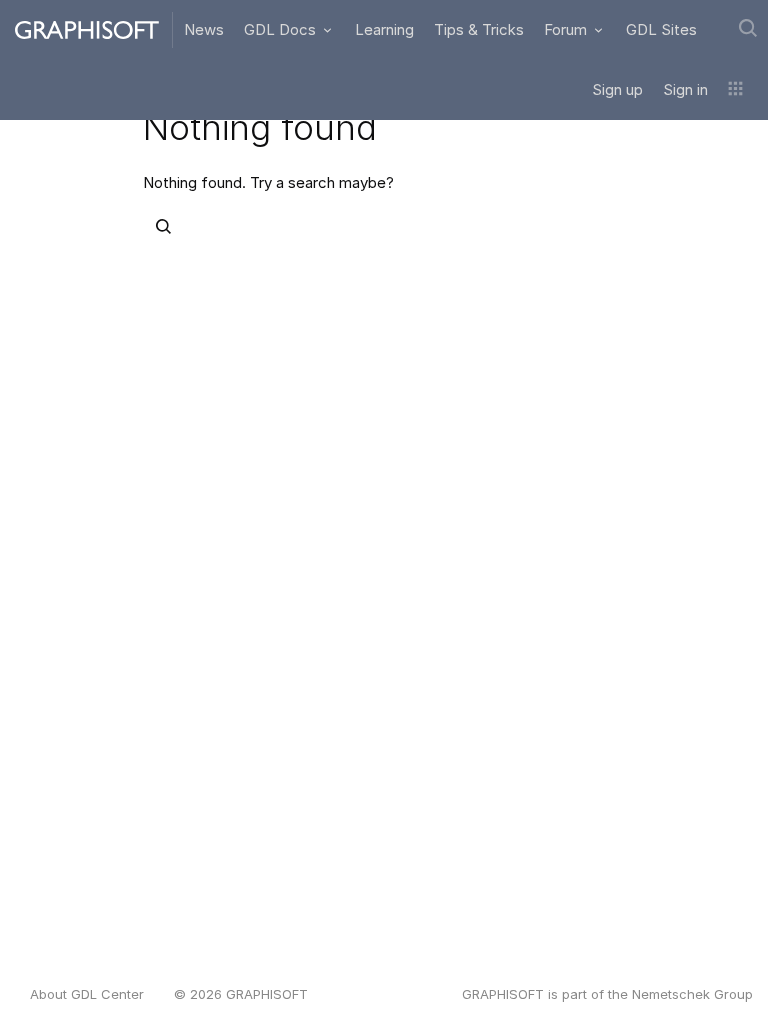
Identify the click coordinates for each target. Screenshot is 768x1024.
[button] (735, 90)
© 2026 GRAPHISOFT (241, 994)
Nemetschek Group (692, 994)
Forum (567, 29)
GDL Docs (282, 29)
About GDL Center (87, 994)
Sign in (685, 89)
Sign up (617, 89)
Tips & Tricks (479, 29)
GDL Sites (661, 29)
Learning (384, 29)
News (204, 29)
